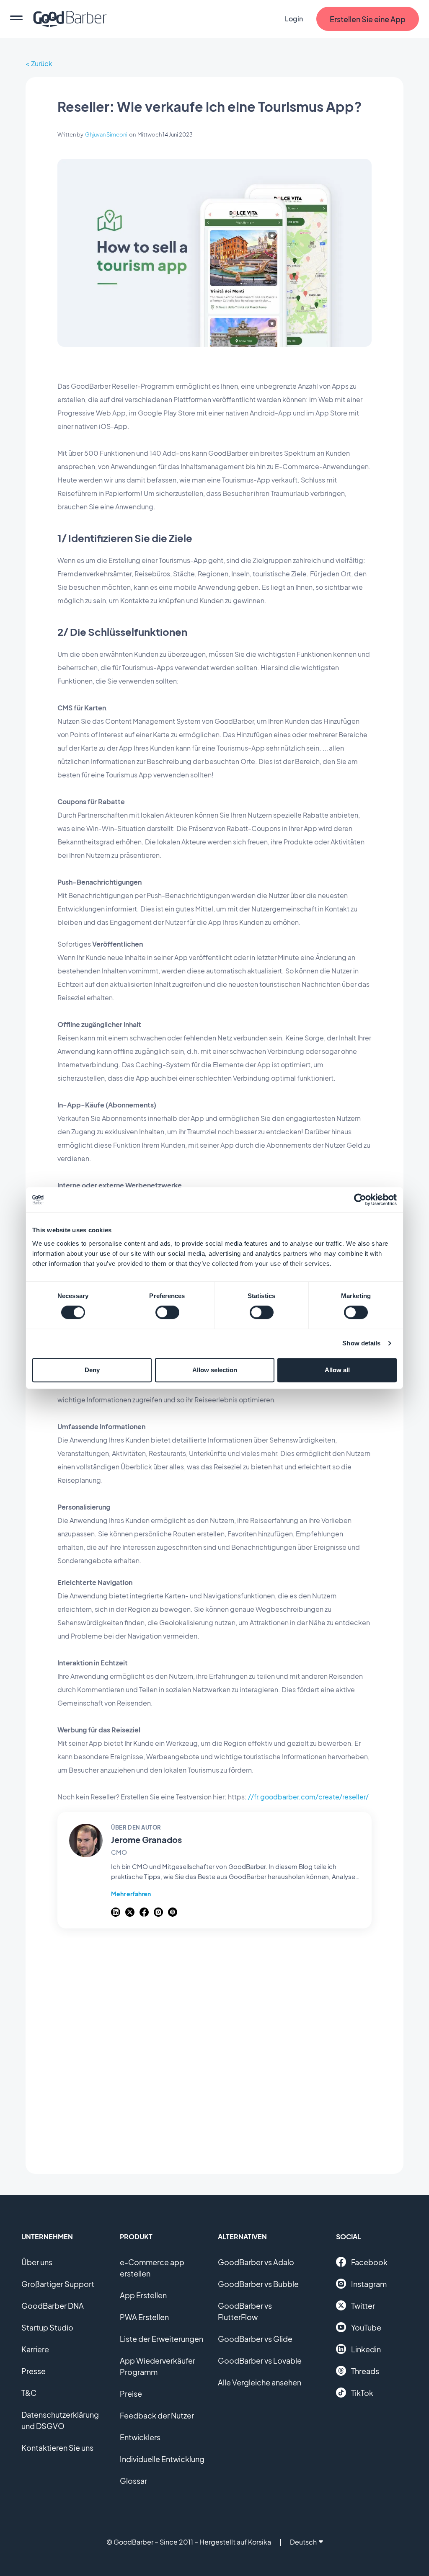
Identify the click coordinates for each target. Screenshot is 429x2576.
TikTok (362, 2393)
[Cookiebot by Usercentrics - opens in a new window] (360, 1200)
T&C (29, 2393)
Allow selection (215, 1370)
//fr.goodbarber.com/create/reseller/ (308, 1797)
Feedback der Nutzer (157, 2415)
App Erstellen (143, 2295)
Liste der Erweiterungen (162, 2339)
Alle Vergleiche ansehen (260, 2382)
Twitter (363, 2306)
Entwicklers (140, 2437)
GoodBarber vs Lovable (260, 2360)
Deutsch (303, 2542)
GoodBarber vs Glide (255, 2339)
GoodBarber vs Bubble (258, 2284)
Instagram (369, 2284)
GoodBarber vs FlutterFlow (245, 2311)
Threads (365, 2371)
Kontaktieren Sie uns (57, 2448)
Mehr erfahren (131, 1894)
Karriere (35, 2349)
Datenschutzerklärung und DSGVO (60, 2420)
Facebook (369, 2262)
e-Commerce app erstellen (152, 2268)
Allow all (337, 1370)
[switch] (167, 1312)
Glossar (133, 2481)
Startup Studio (47, 2327)
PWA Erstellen (144, 2317)
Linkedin (366, 2349)
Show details (361, 1343)
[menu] (16, 19)
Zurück (42, 63)
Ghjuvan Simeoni (106, 134)
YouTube (366, 2327)
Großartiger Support (58, 2284)
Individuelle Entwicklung (162, 2459)
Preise (131, 2394)
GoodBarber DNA (53, 2306)
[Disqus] (214, 2047)
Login (294, 19)
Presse (34, 2371)
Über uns (37, 2262)
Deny (92, 1370)
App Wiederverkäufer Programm (158, 2366)
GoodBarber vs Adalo (256, 2262)
